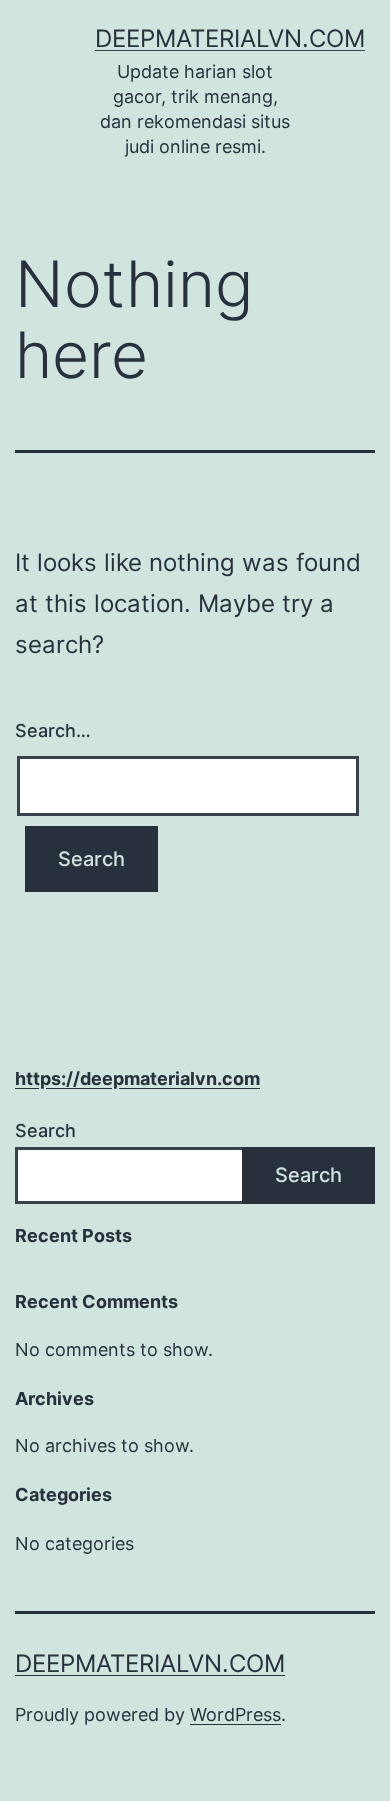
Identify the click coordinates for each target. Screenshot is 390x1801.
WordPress (235, 1714)
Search (45, 1130)
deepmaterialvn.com (230, 38)
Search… (53, 730)
